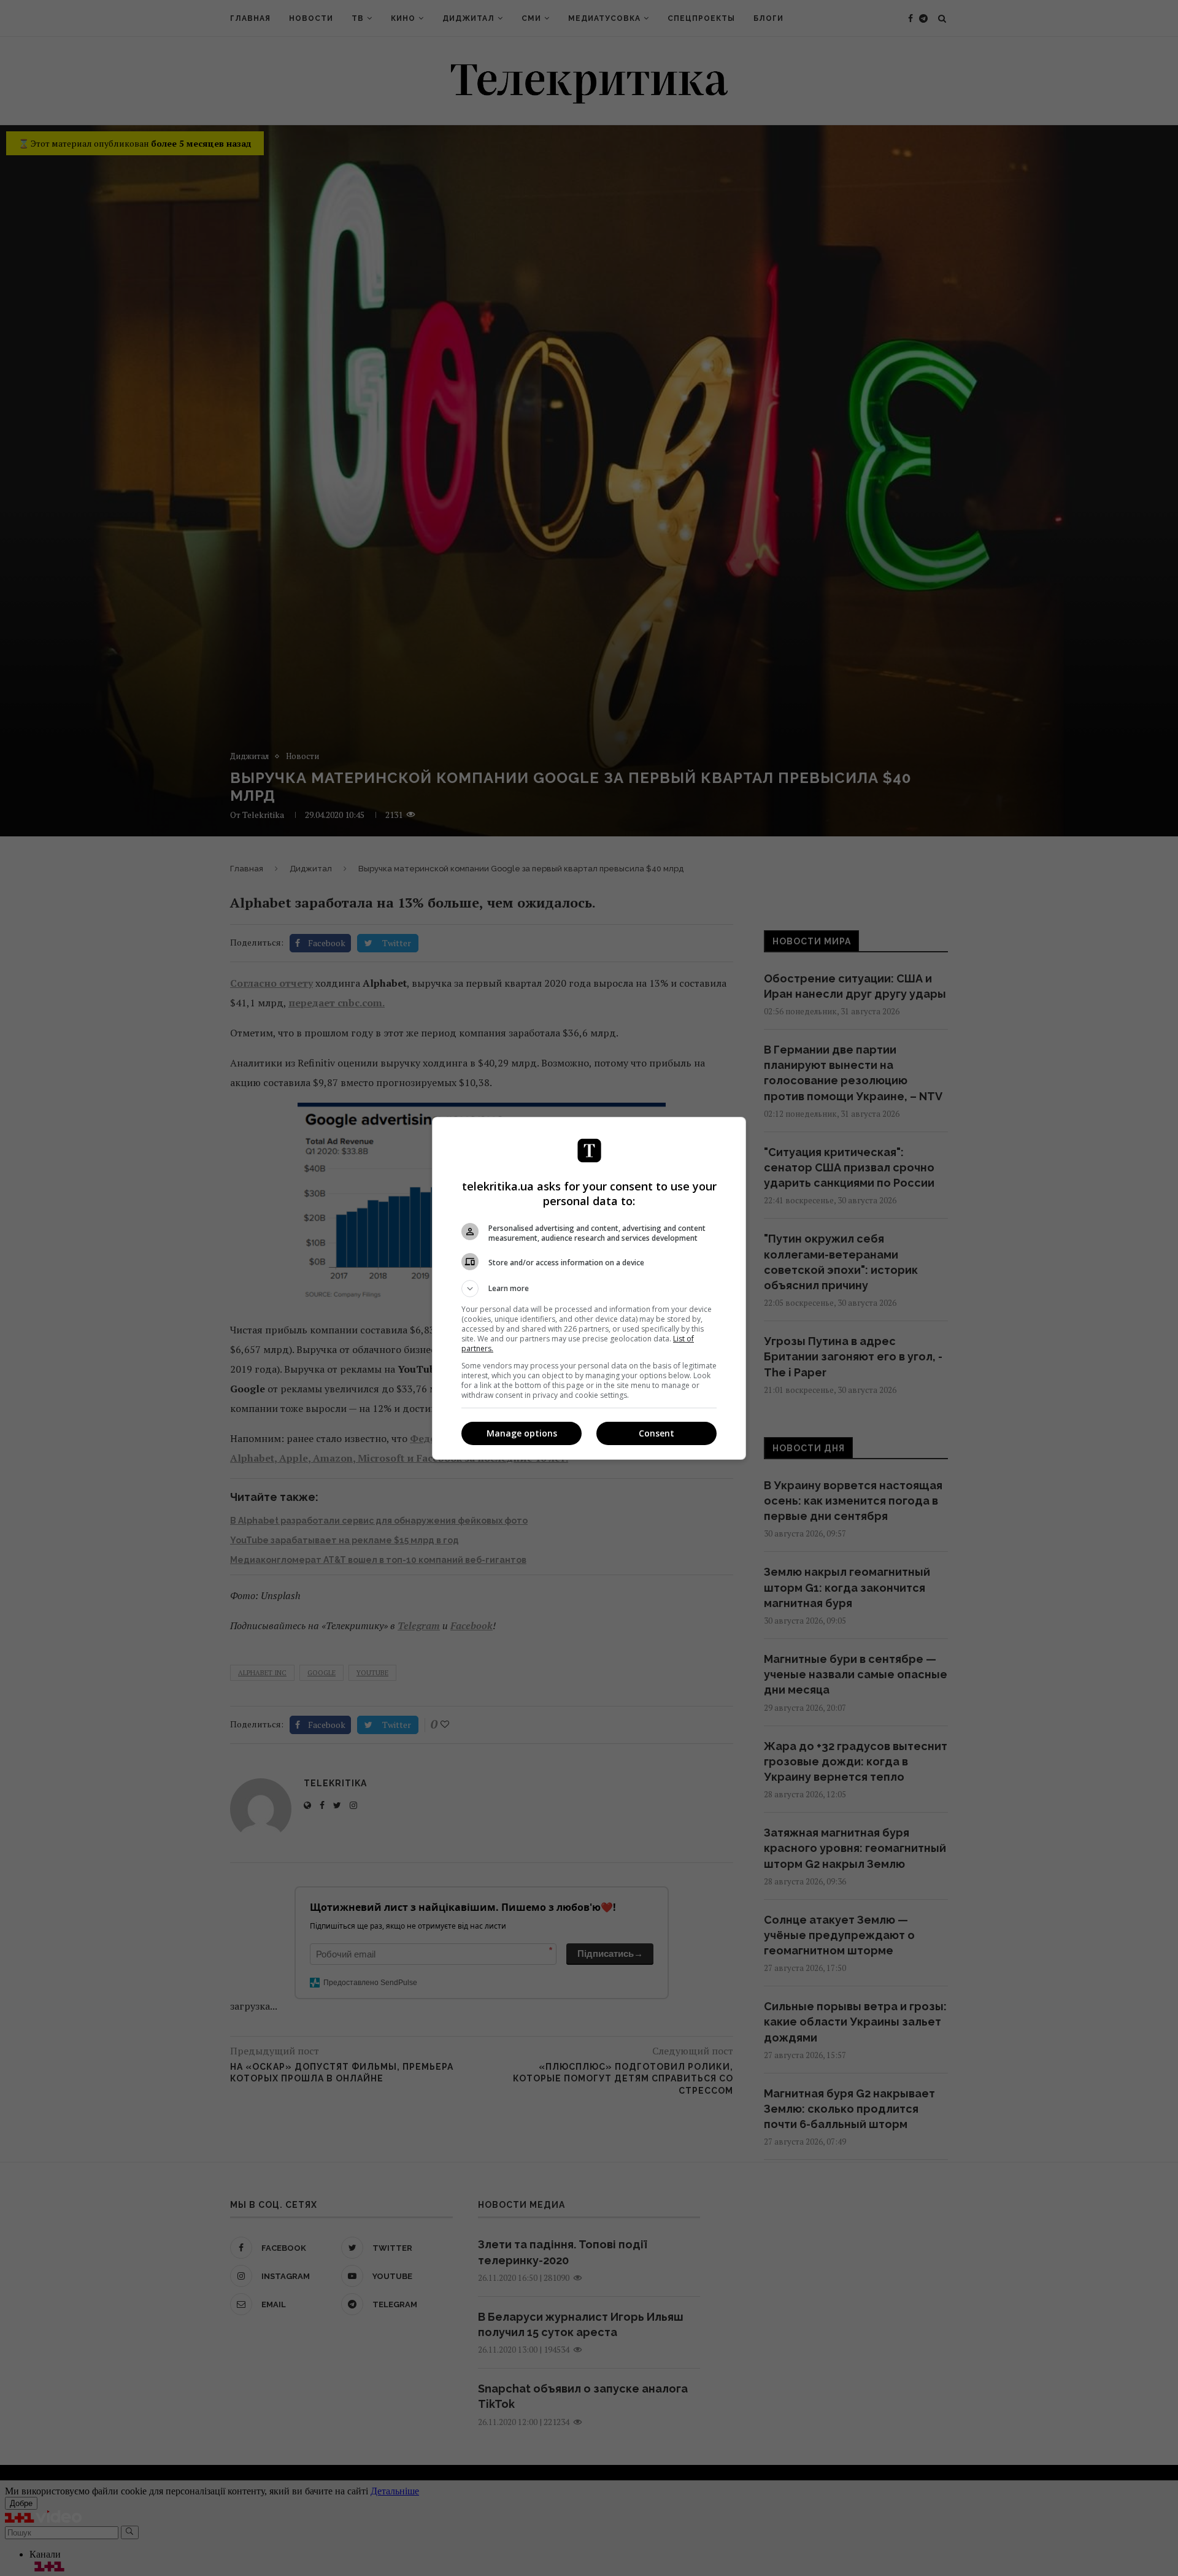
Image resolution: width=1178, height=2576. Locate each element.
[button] (589, 1289)
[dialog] (589, 1288)
